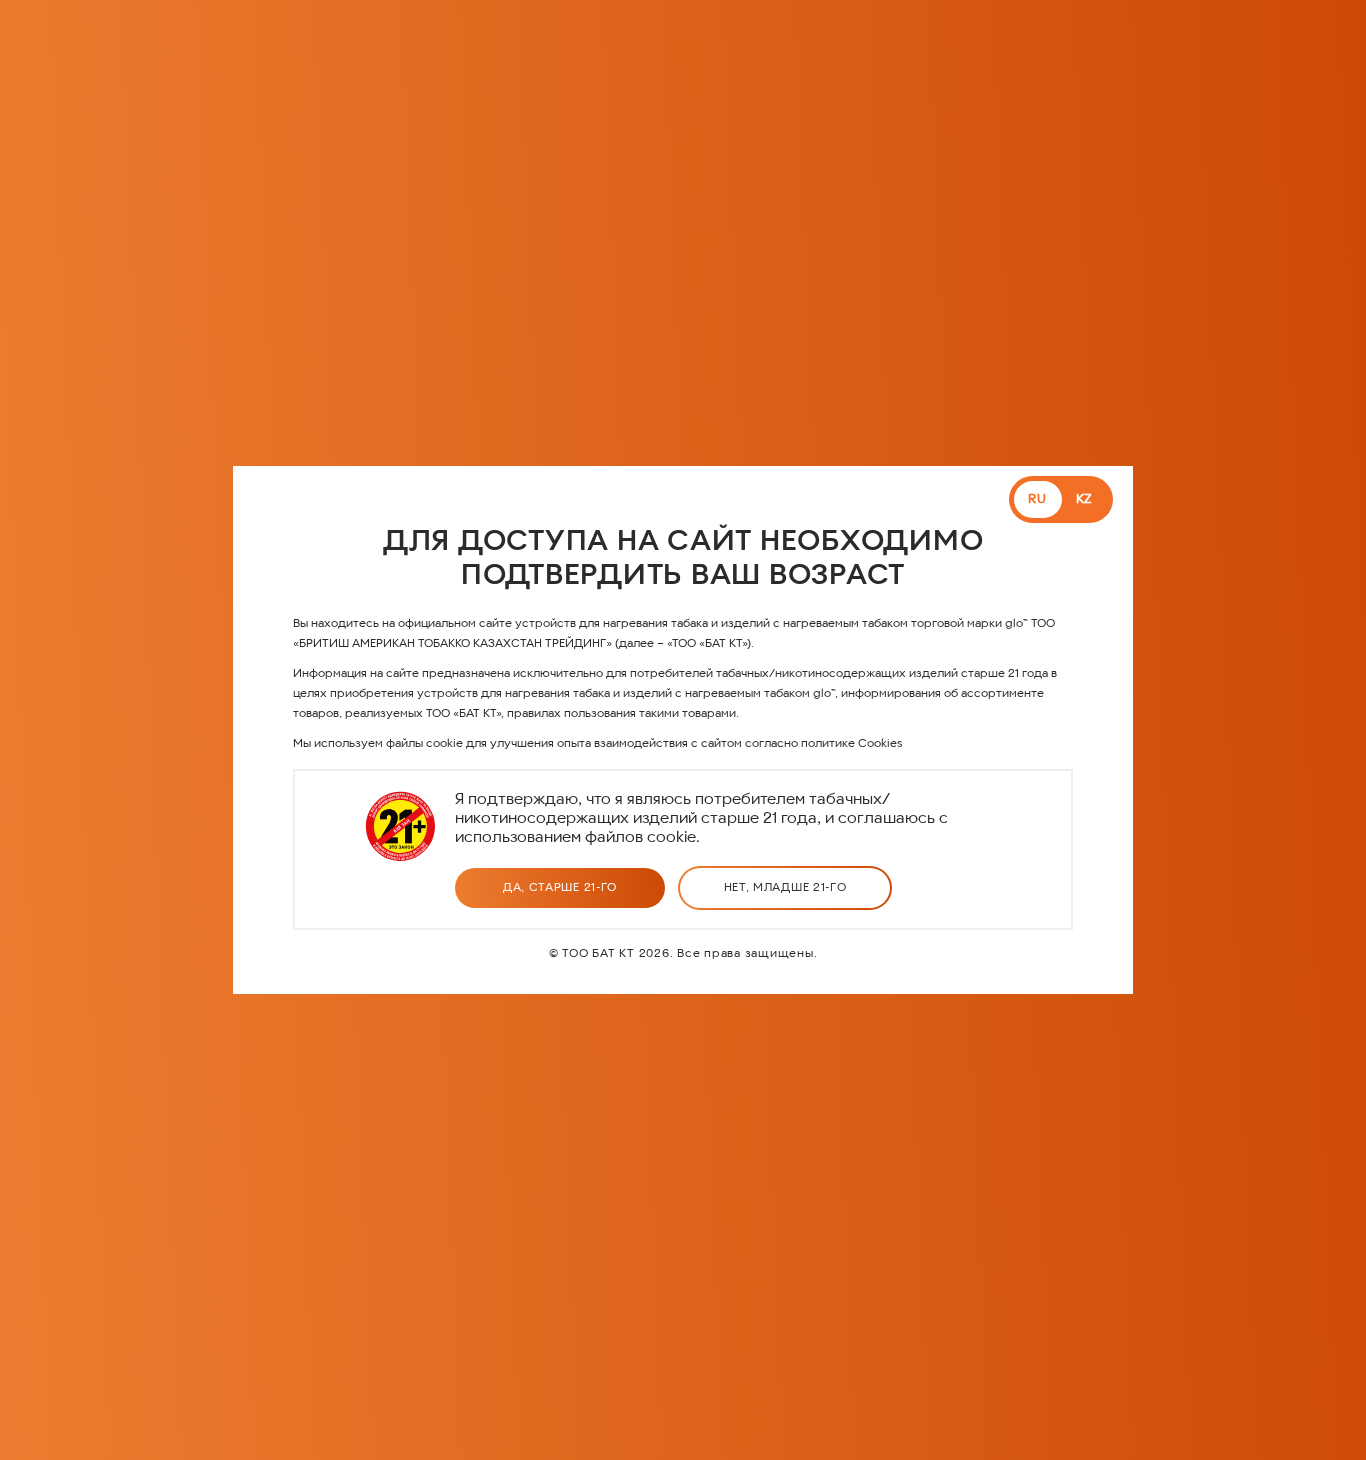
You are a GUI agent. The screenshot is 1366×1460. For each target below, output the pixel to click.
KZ (1085, 499)
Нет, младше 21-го (785, 888)
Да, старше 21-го (560, 888)
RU (1037, 499)
